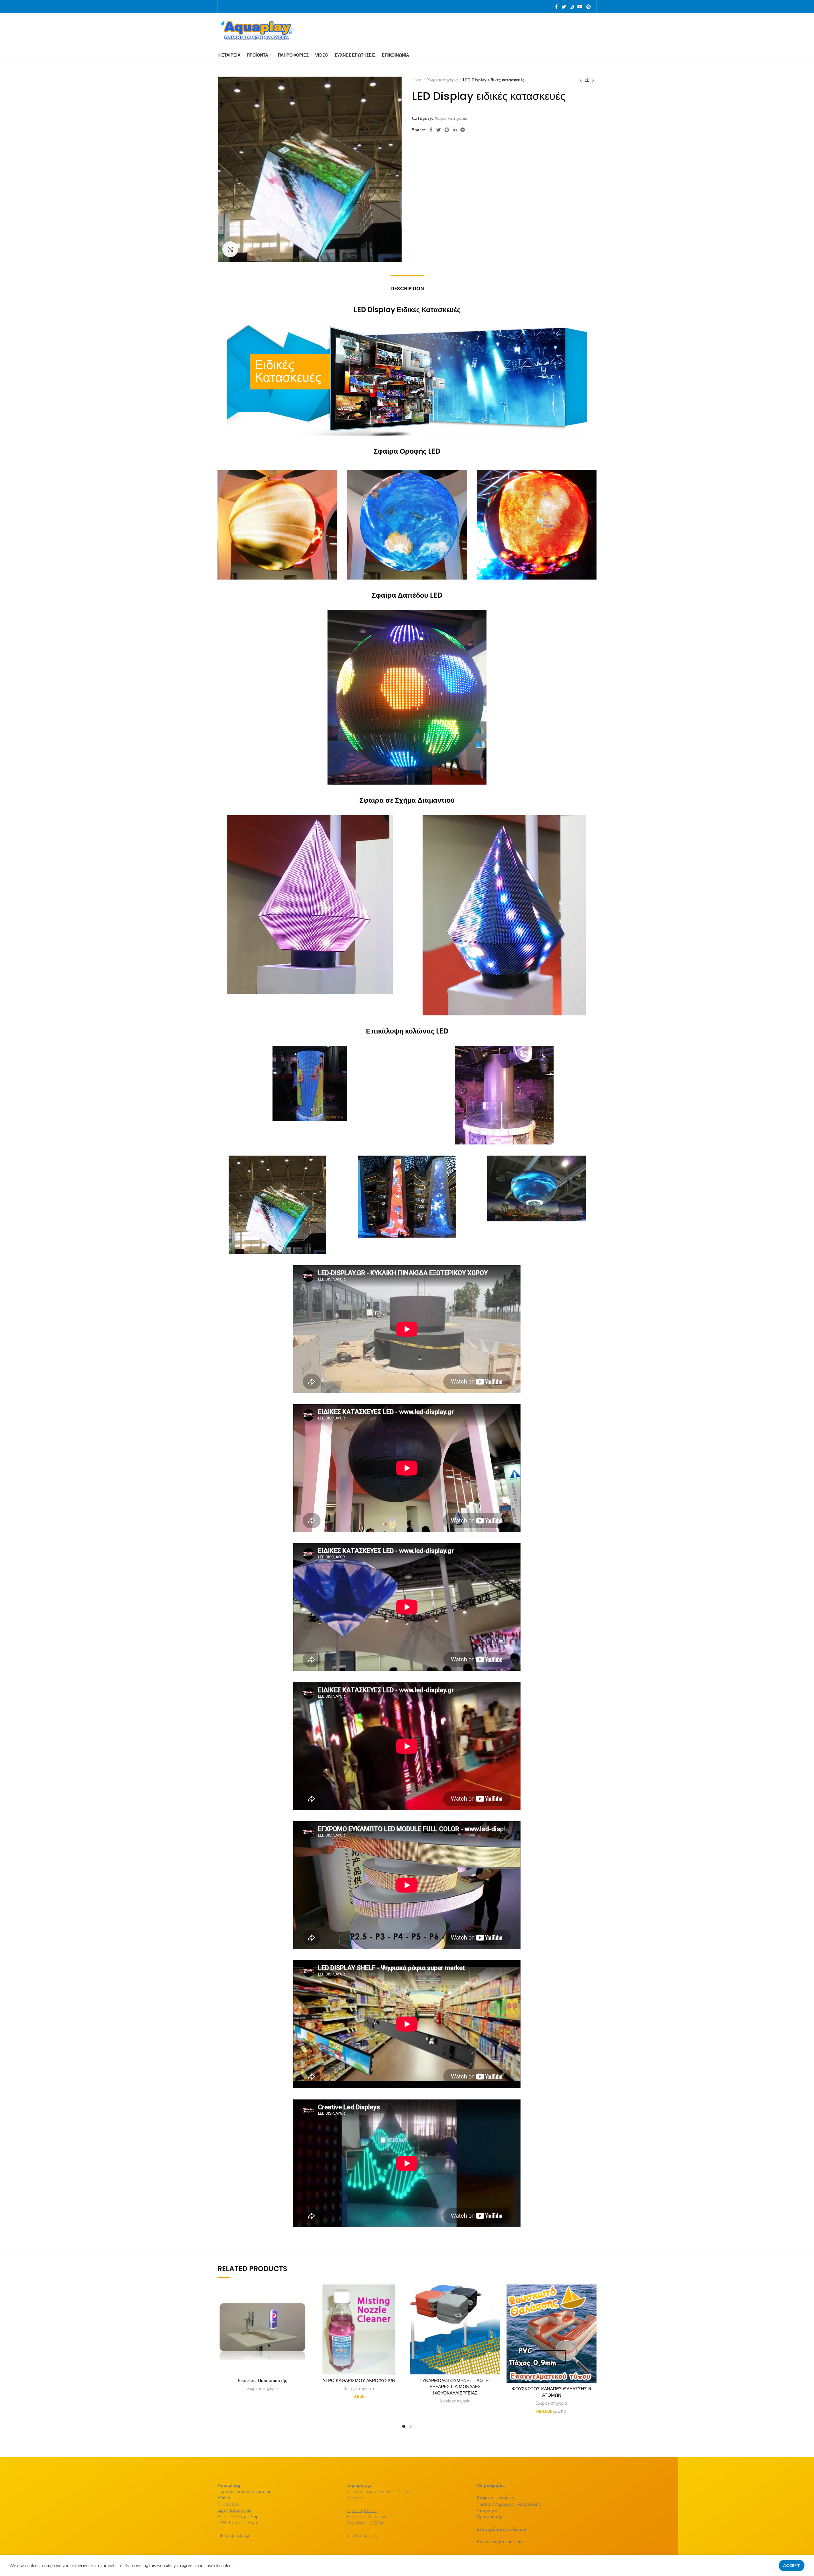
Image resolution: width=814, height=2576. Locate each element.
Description (407, 289)
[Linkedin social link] (455, 130)
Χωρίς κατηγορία (442, 80)
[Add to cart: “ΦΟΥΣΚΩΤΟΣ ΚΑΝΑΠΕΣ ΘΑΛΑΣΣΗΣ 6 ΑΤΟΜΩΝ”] (592, 2295)
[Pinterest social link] (589, 7)
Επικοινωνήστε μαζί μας (500, 2542)
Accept (792, 2565)
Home (417, 80)
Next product (593, 80)
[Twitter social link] (564, 7)
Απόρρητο (487, 2510)
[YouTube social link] (580, 7)
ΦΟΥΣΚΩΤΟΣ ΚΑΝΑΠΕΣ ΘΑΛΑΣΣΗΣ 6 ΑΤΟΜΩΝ (552, 2392)
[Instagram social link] (572, 7)
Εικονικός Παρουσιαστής (262, 2380)
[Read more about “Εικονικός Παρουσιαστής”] (303, 2295)
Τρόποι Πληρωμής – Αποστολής (509, 2504)
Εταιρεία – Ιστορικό (495, 2498)
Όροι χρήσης (489, 2516)
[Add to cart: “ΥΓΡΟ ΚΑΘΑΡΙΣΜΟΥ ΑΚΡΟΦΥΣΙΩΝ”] (399, 2295)
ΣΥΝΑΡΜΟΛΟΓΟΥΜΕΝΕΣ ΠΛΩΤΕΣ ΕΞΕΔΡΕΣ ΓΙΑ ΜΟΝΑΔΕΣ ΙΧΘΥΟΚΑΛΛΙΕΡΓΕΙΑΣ (455, 2387)
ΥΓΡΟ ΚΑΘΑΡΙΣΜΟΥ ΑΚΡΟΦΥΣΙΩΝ (359, 2380)
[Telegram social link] (463, 130)
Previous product (581, 80)
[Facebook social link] (556, 7)
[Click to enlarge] (230, 249)
